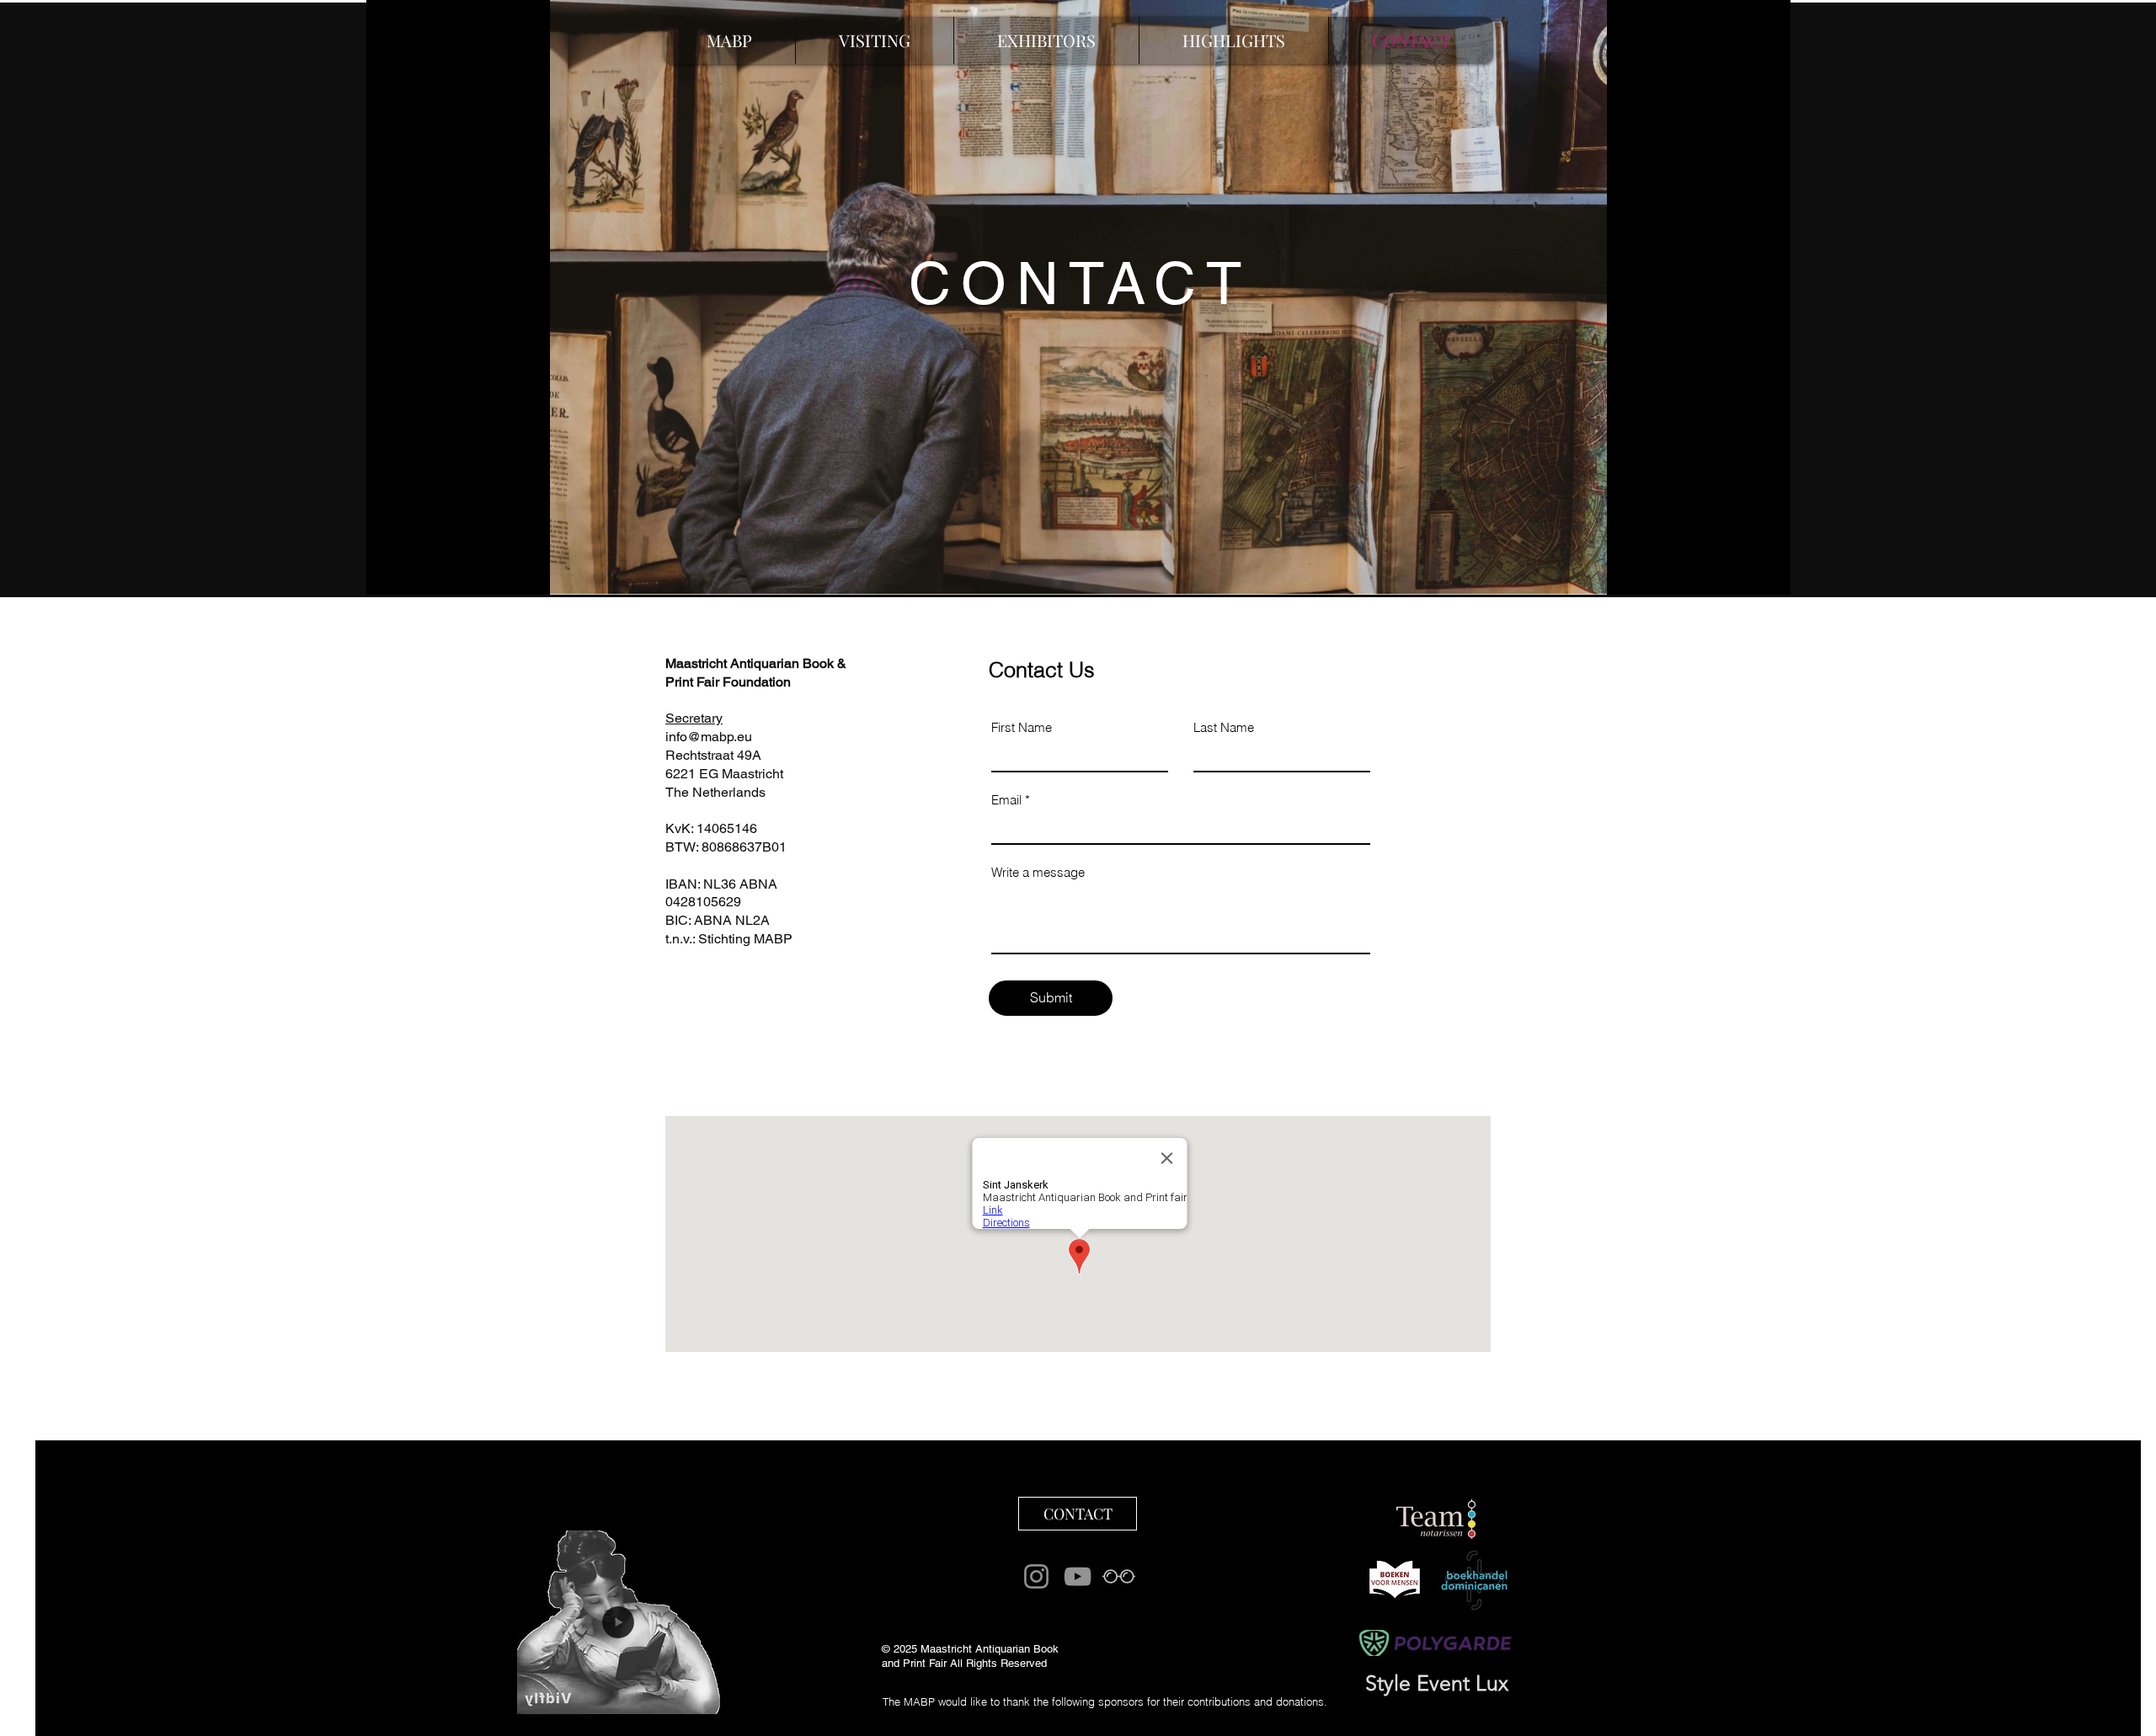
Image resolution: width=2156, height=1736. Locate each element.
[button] (1233, 40)
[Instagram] (1036, 1576)
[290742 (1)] (1119, 1576)
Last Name (1224, 727)
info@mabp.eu (709, 737)
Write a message (1038, 872)
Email (1006, 800)
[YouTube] (1078, 1576)
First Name (1022, 727)
